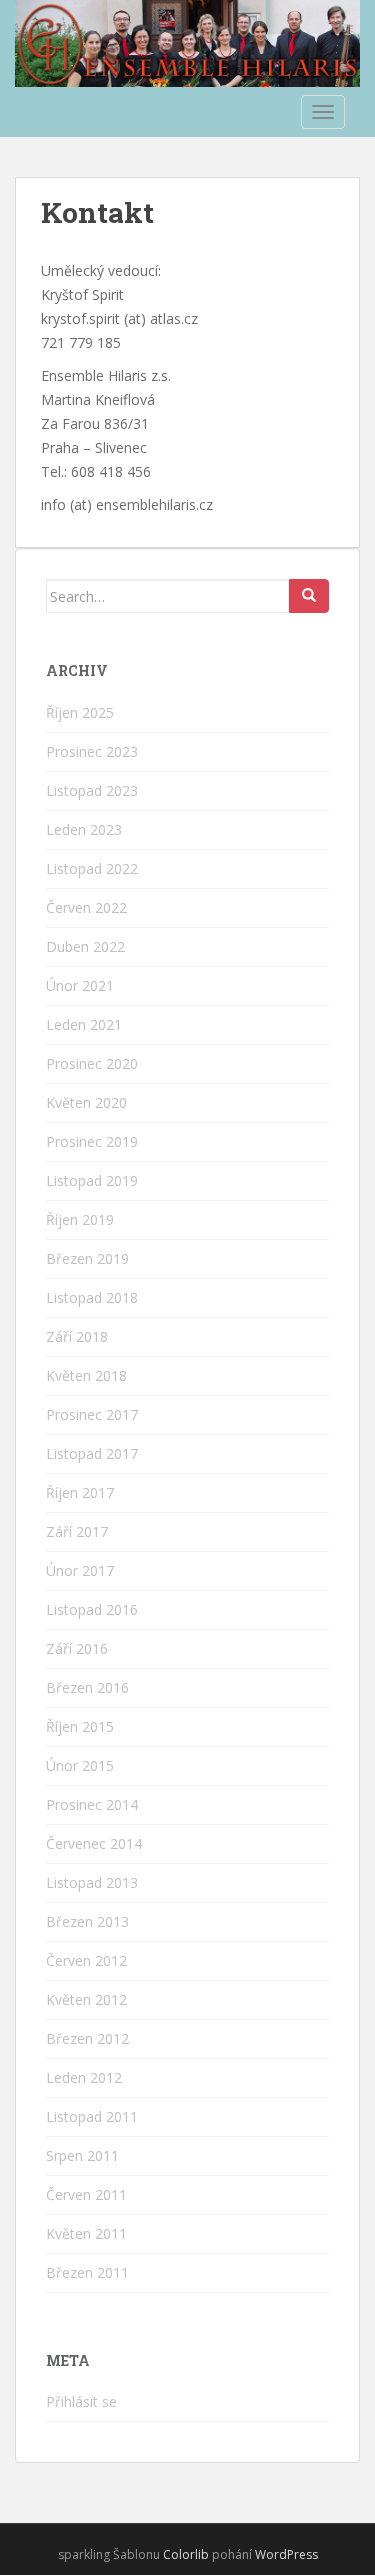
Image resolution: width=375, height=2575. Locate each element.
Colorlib (186, 2554)
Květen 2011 (86, 2233)
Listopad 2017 (92, 1453)
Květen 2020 (86, 1102)
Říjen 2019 (80, 1219)
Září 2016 (77, 1648)
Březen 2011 (87, 2272)
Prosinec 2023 (92, 751)
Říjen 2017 (80, 1492)
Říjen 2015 (80, 1726)
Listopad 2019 (92, 1180)
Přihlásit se (81, 2401)
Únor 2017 (80, 1570)
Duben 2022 (85, 946)
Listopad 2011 (92, 2116)
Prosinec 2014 (92, 1804)
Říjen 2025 (80, 712)
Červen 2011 (86, 2194)
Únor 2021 (80, 985)
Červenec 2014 (94, 1843)
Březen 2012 (87, 2038)
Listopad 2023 (92, 790)
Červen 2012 (86, 1960)
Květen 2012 (86, 1999)
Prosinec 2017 (92, 1414)
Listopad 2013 (92, 1882)
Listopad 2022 (92, 868)
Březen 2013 (87, 1921)
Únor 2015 (80, 1765)
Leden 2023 (84, 829)
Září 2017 (77, 1531)
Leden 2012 (84, 2077)
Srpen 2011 (82, 2155)
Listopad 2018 (92, 1297)
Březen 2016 (87, 1687)
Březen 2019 (87, 1258)
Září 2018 (77, 1336)
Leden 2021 (84, 1024)
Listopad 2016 (92, 1609)
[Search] (309, 596)
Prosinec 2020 (92, 1063)
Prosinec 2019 (92, 1141)
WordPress (286, 2554)
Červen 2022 (86, 907)
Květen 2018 (86, 1375)
